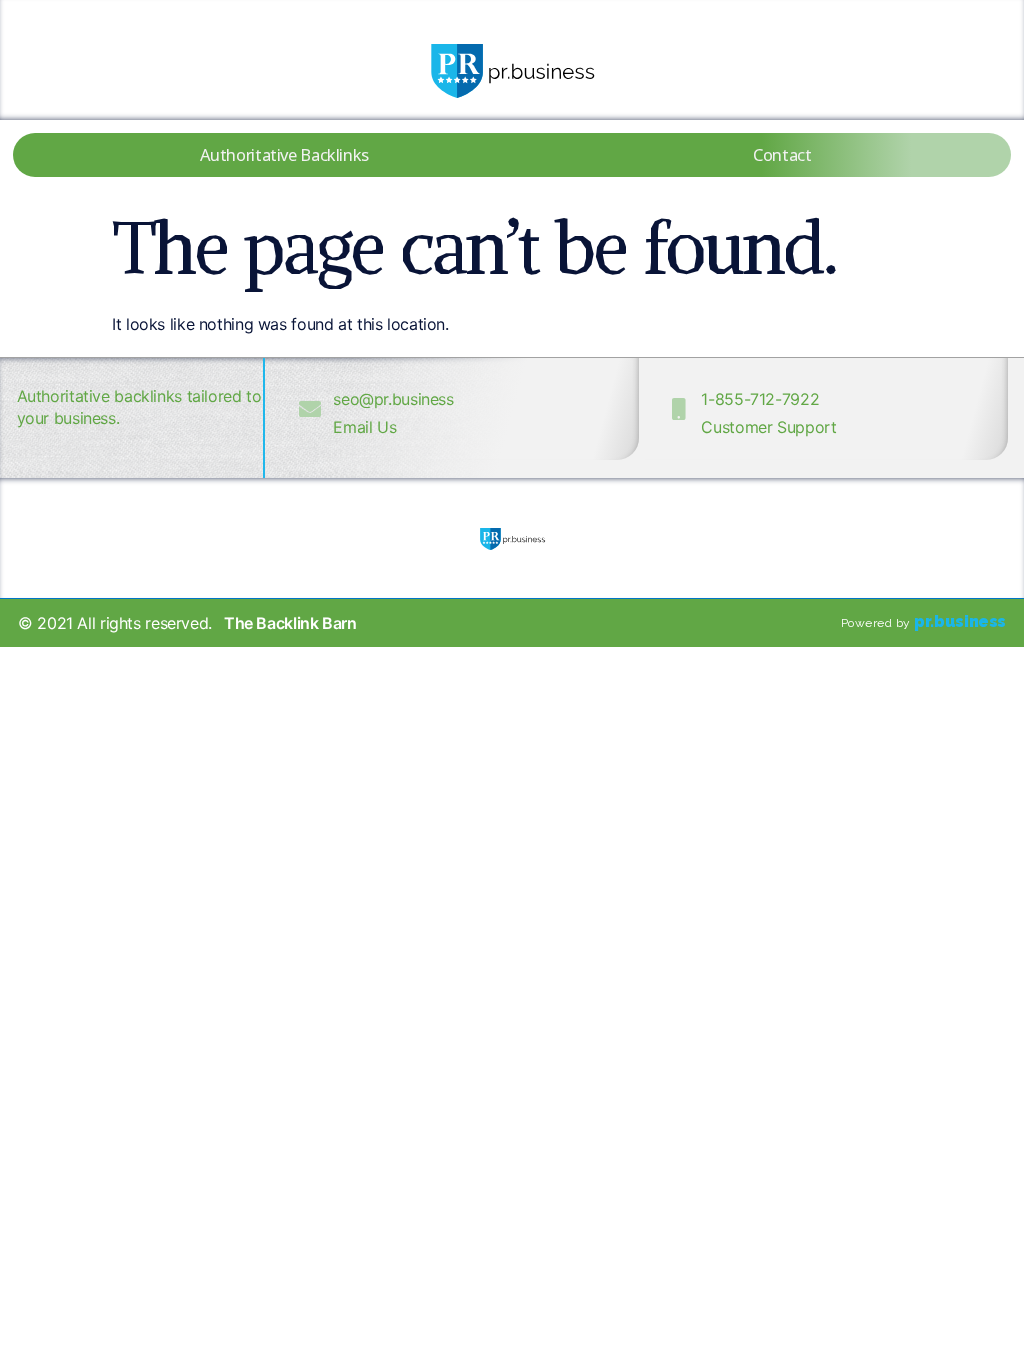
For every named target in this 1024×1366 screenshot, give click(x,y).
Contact (782, 154)
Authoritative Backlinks (284, 154)
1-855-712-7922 (760, 399)
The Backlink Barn (290, 623)
